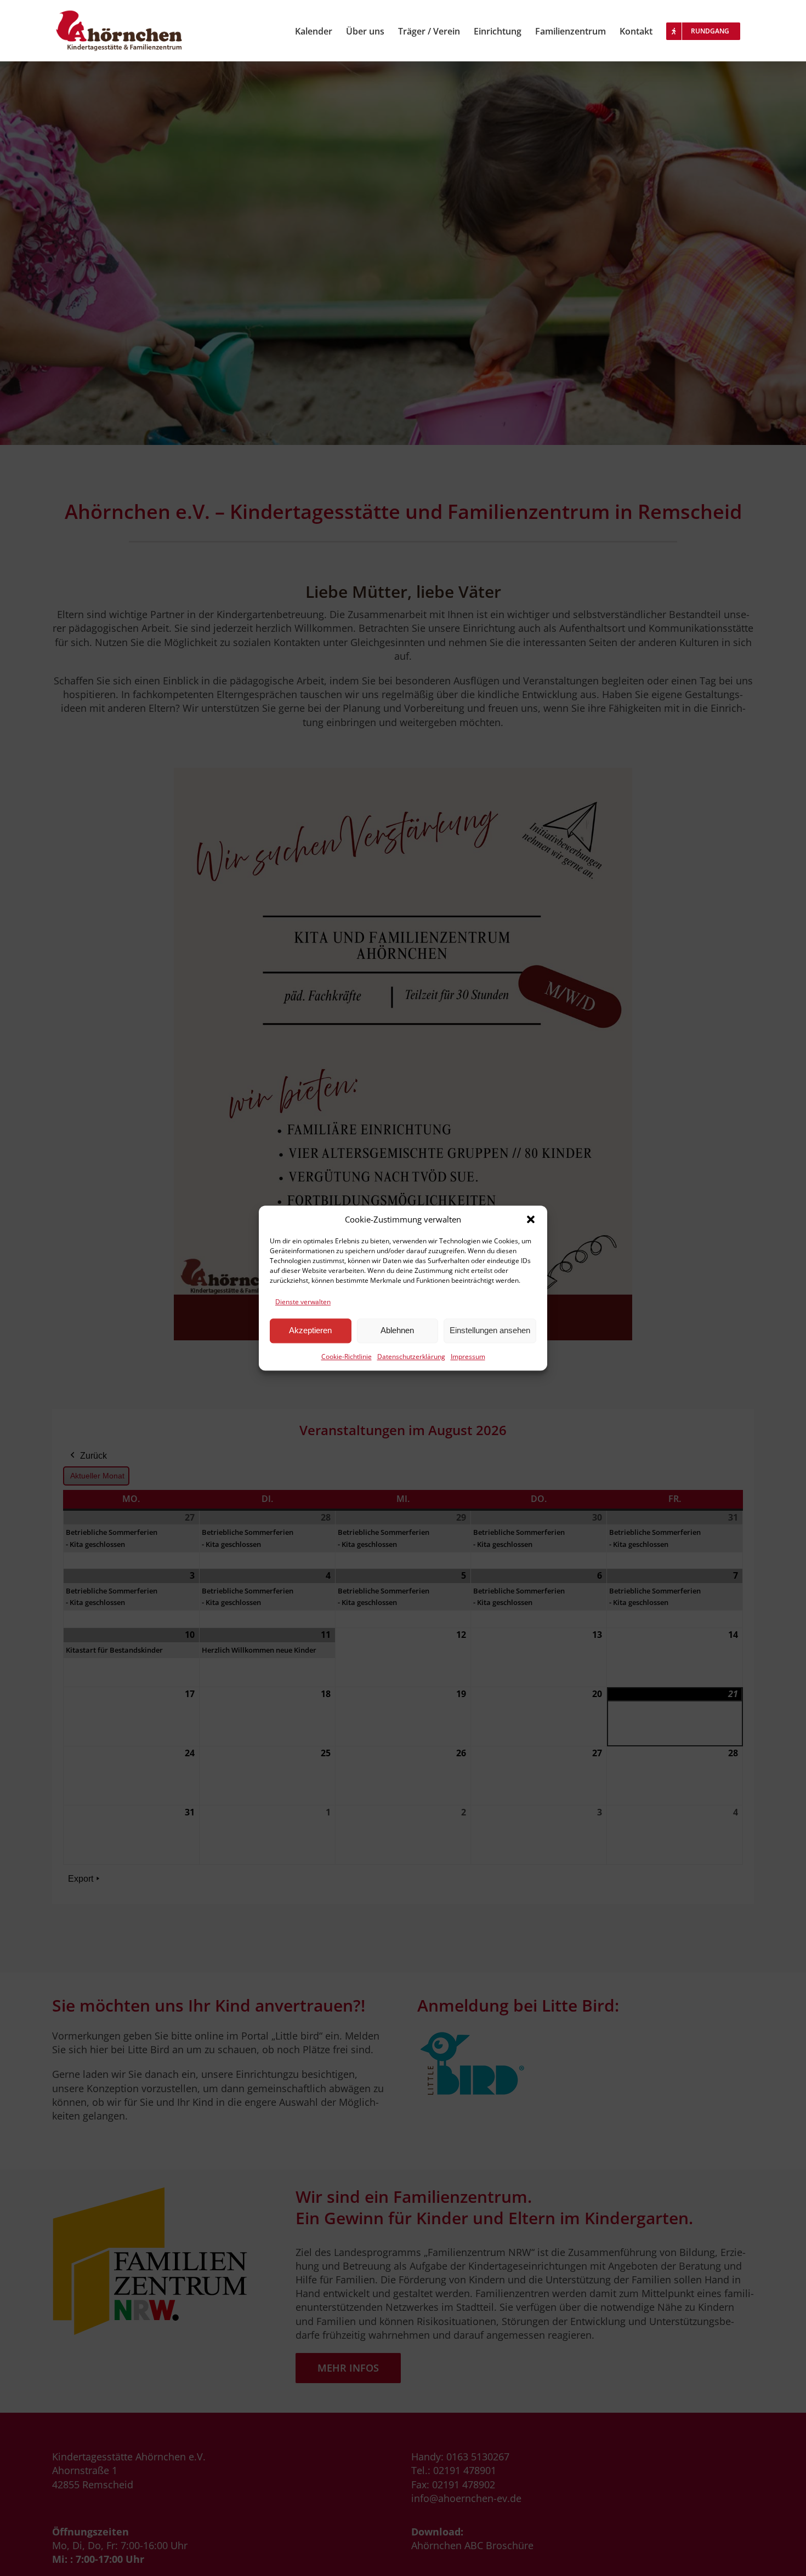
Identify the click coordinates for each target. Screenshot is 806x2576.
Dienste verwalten (303, 1302)
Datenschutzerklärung (411, 1356)
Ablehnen (397, 1331)
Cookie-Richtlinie (347, 1356)
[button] (531, 1219)
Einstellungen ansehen (490, 1331)
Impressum (468, 1356)
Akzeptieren (310, 1331)
